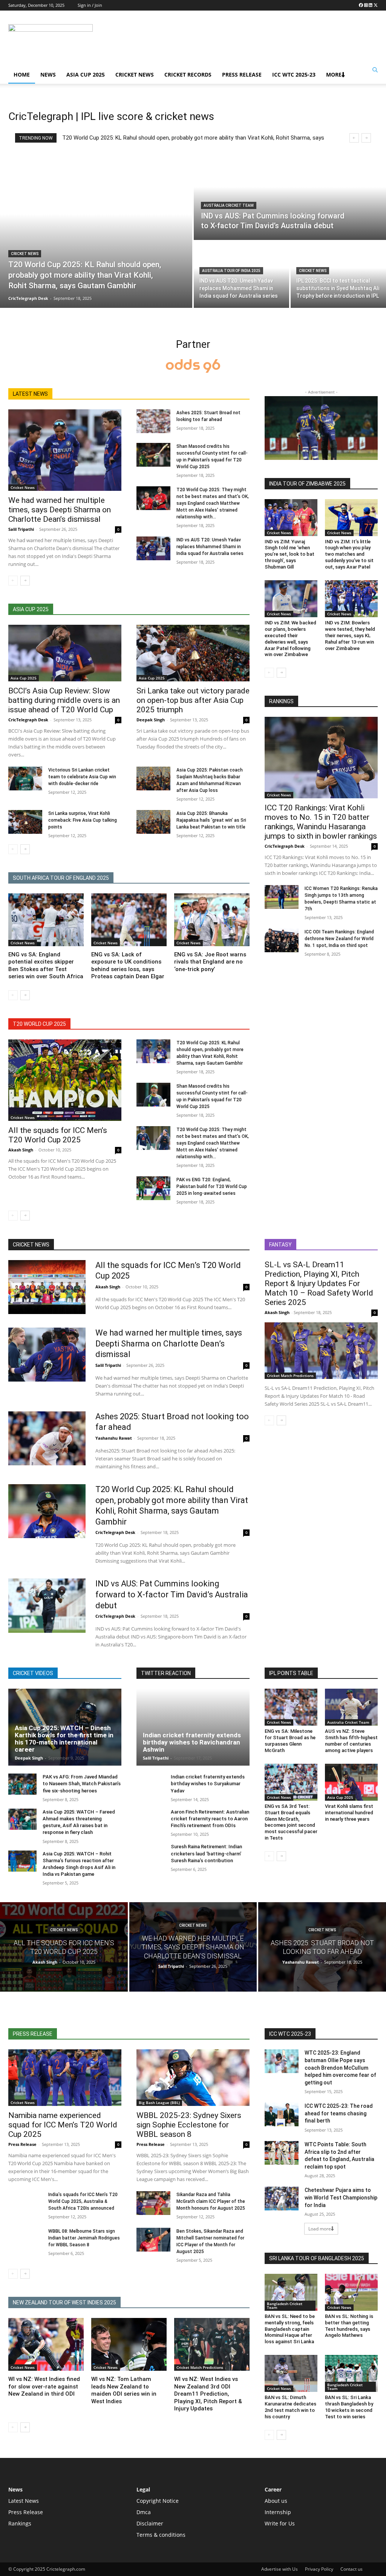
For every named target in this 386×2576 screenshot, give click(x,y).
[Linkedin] (371, 5)
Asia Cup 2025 (86, 75)
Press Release (242, 75)
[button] (375, 70)
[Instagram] (366, 5)
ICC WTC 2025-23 (294, 75)
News (48, 75)
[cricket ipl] (193, 367)
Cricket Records (188, 75)
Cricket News (135, 75)
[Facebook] (361, 5)
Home (22, 75)
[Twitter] (376, 5)
